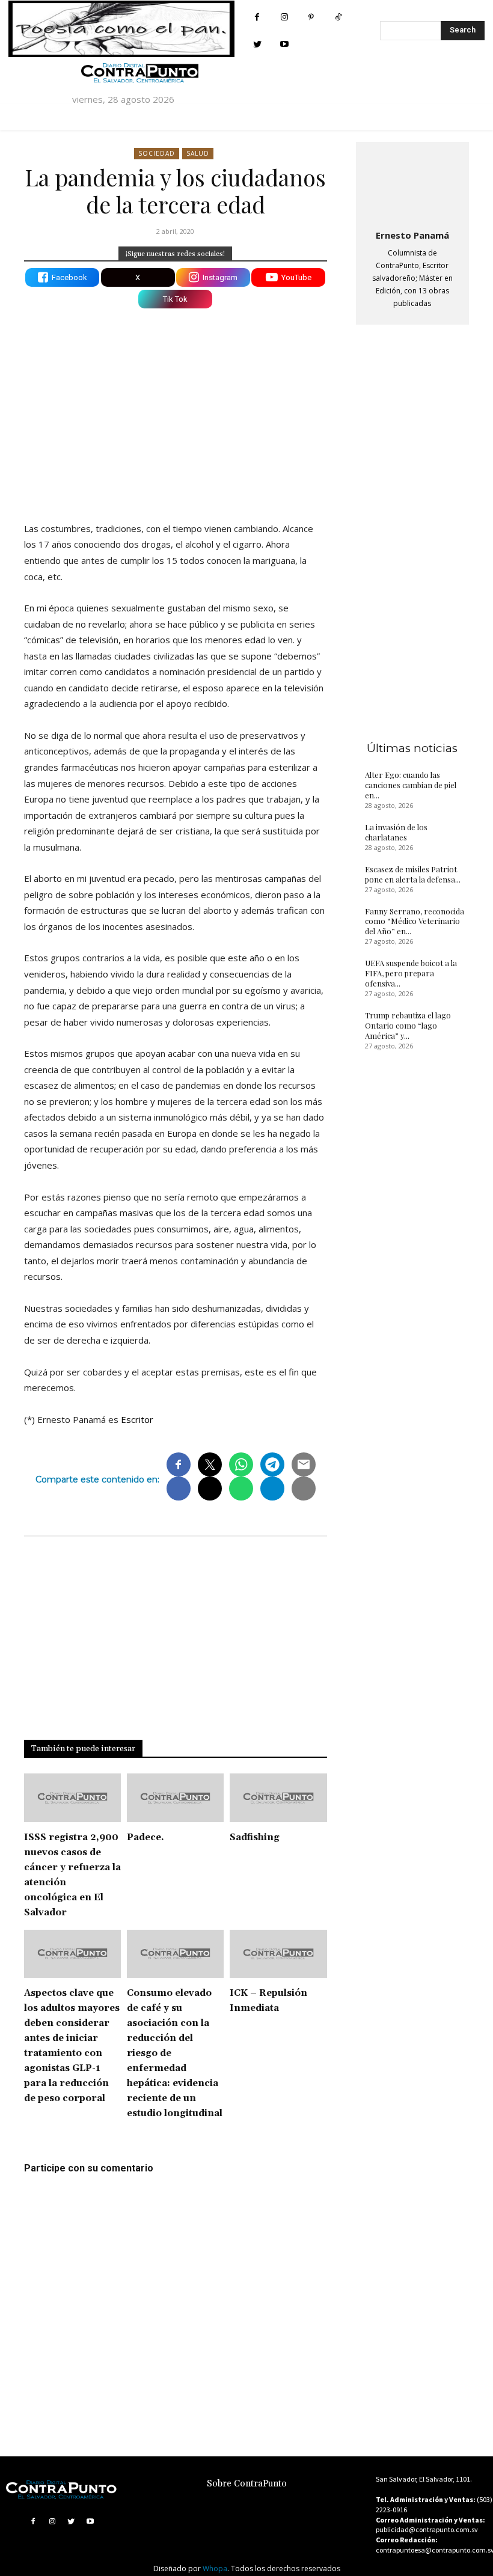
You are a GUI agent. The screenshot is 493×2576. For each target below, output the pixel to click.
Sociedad (157, 153)
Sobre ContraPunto (247, 2484)
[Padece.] (175, 1798)
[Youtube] (284, 44)
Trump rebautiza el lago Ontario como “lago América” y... (408, 1025)
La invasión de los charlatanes (396, 832)
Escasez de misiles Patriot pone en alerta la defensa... (413, 874)
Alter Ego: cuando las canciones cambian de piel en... (411, 785)
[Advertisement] (176, 408)
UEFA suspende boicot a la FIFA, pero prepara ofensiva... (411, 973)
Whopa (215, 2568)
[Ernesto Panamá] (412, 183)
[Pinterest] (311, 17)
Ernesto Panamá (412, 235)
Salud (198, 153)
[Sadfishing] (278, 1798)
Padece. (145, 1837)
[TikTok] (338, 17)
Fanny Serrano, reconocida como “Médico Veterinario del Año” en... (415, 921)
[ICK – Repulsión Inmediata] (278, 1954)
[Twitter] (257, 44)
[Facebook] (257, 17)
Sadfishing (255, 1837)
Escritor (137, 1419)
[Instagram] (284, 17)
